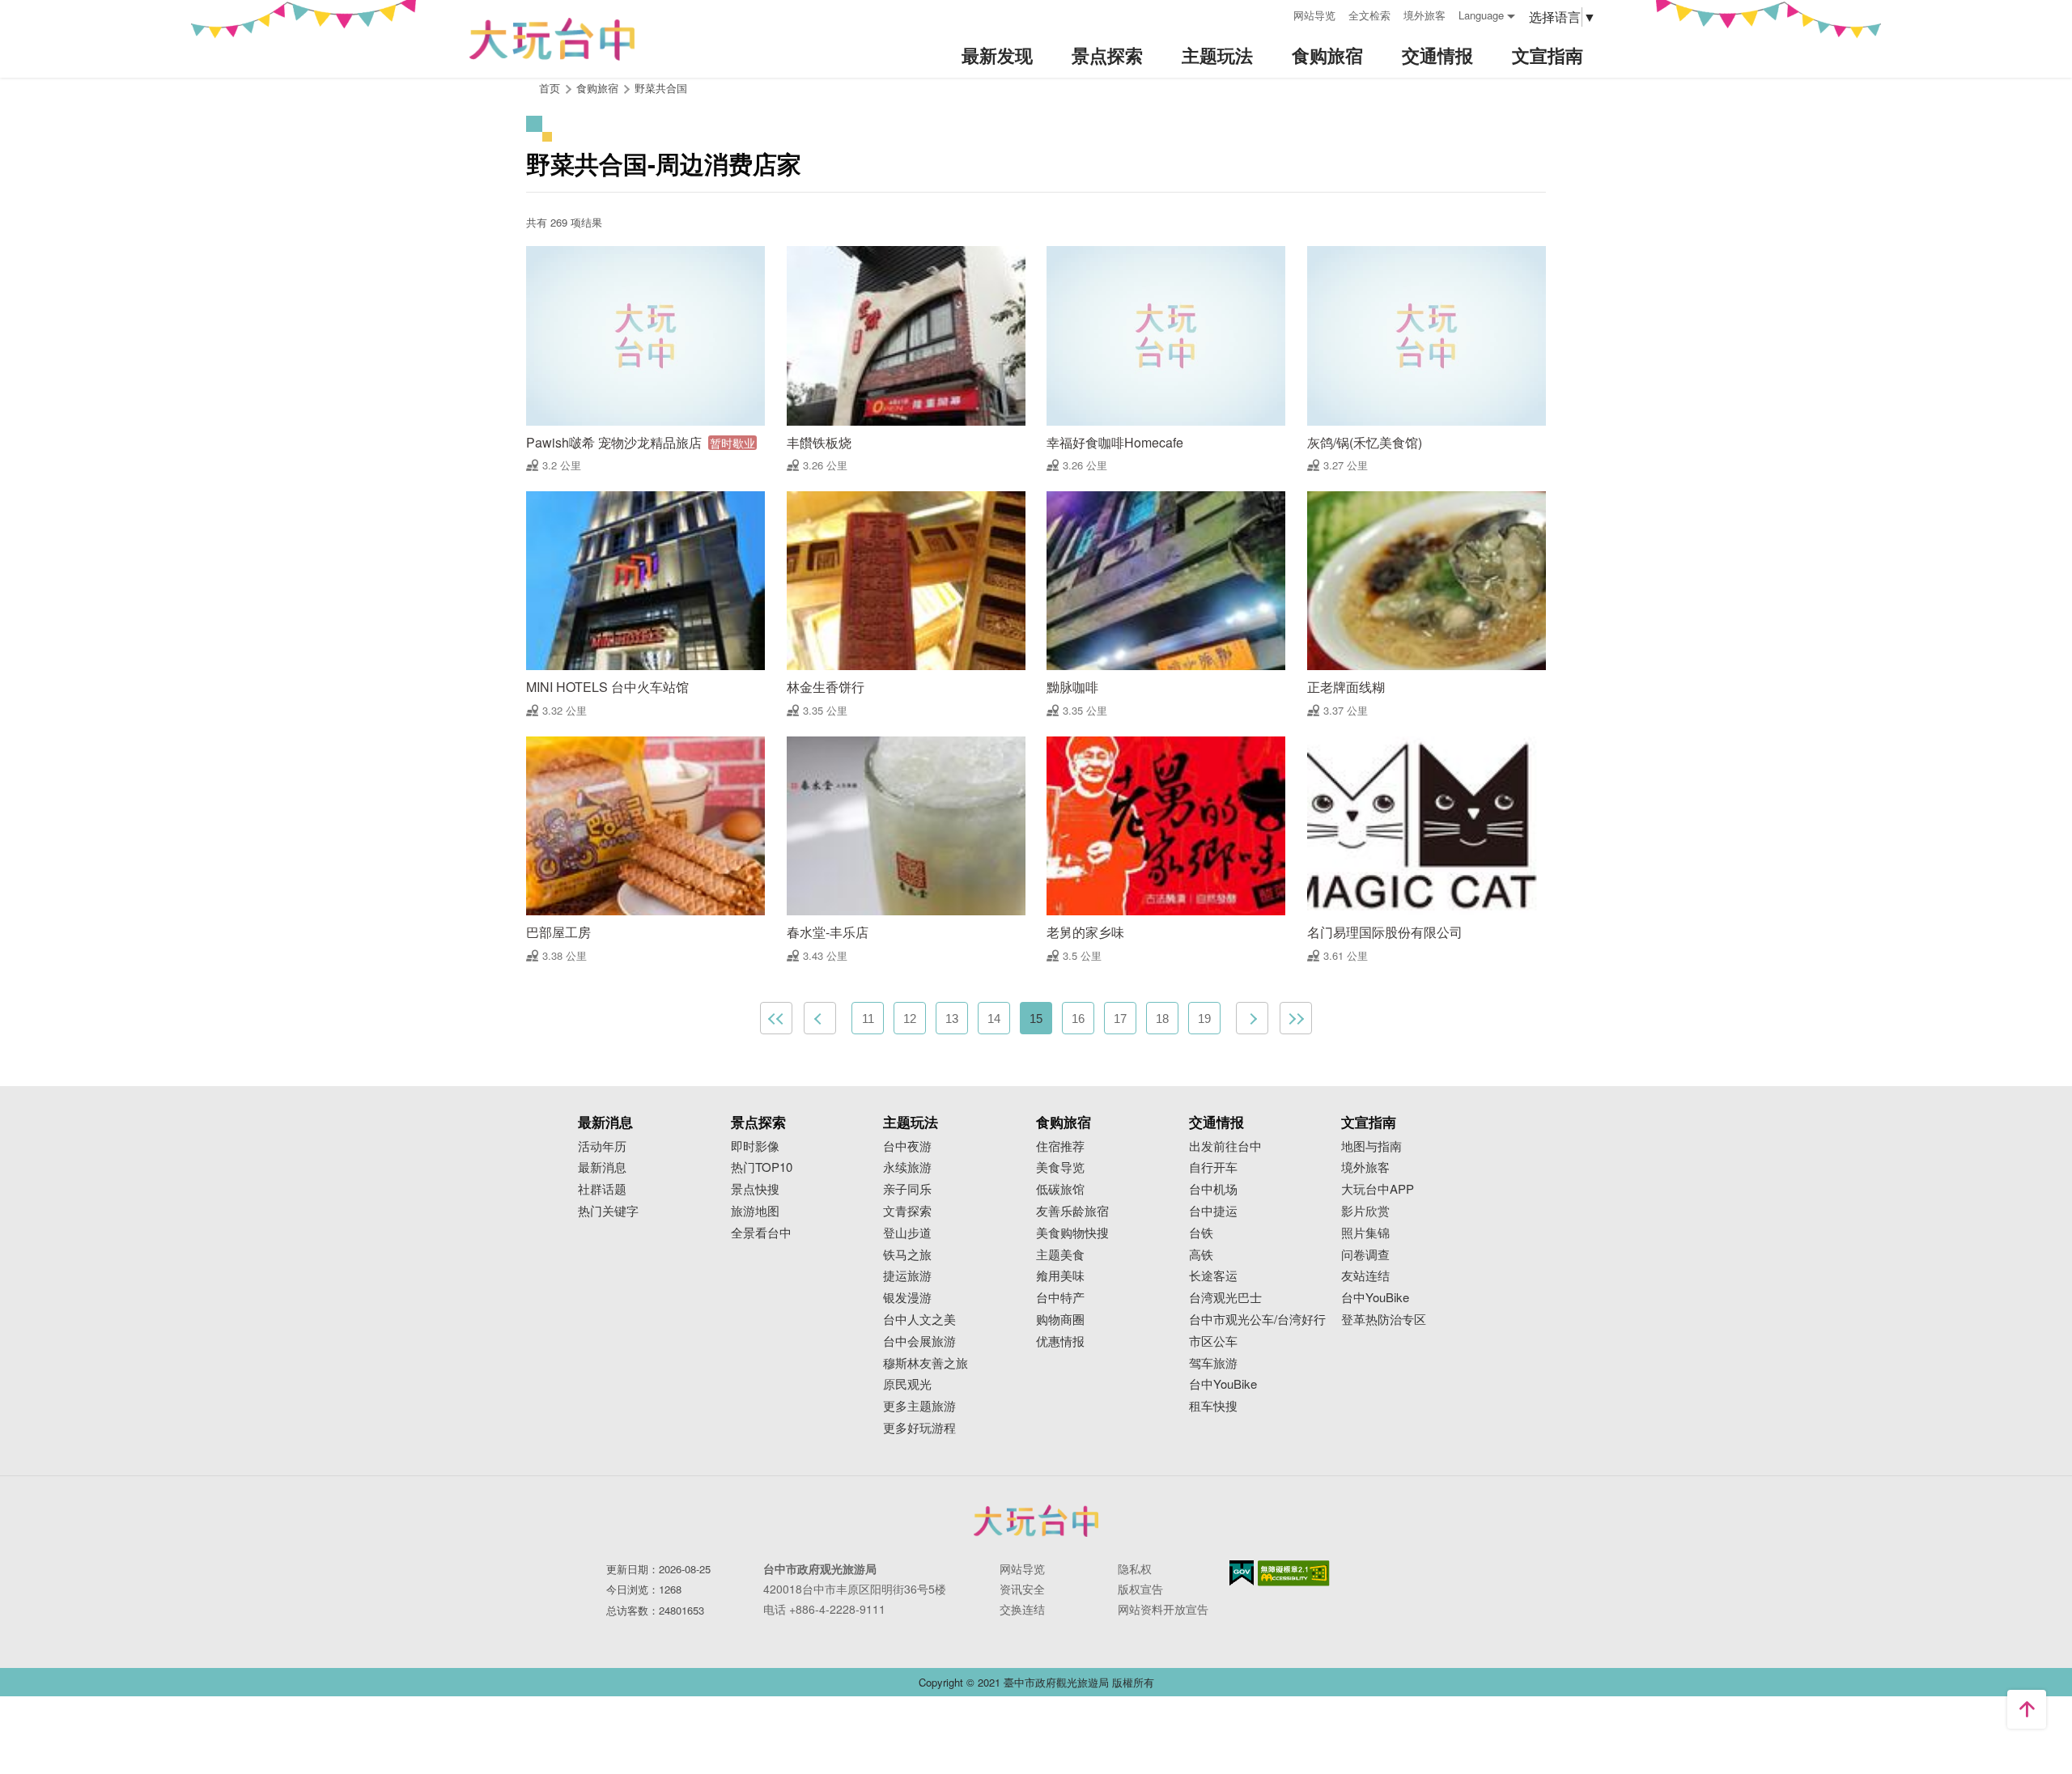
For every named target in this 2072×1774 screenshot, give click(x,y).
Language (1481, 15)
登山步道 (907, 1233)
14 (994, 1019)
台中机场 (1213, 1189)
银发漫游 (907, 1298)
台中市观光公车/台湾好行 (1257, 1320)
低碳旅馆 (1060, 1189)
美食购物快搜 (1072, 1233)
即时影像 (755, 1146)
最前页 (776, 1018)
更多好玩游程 (919, 1428)
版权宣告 (1140, 1589)
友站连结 (1365, 1276)
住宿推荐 (1060, 1146)
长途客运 (1213, 1276)
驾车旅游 (1213, 1363)
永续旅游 (907, 1167)
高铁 (1201, 1255)
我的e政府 (1242, 1573)
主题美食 (1060, 1255)
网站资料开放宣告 (1163, 1609)
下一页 (1252, 1018)
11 (868, 1019)
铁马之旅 (907, 1255)
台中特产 (1060, 1298)
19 (1204, 1019)
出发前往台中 (1225, 1146)
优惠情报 (1060, 1341)
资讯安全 (1022, 1589)
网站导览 (1314, 15)
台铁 (1201, 1233)
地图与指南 (1371, 1146)
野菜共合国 (661, 88)
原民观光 (907, 1384)
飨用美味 (1060, 1276)
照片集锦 (1365, 1233)
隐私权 (1135, 1568)
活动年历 (602, 1146)
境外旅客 (1424, 15)
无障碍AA (1294, 1573)
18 (1162, 1019)
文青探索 (907, 1211)
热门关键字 (608, 1211)
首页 (550, 88)
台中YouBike (1223, 1384)
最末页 (1296, 1018)
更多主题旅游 (919, 1406)
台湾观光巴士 (1225, 1298)
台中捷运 (1213, 1211)
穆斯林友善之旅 (926, 1363)
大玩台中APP (1378, 1189)
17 (1120, 1019)
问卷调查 (1365, 1255)
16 (1078, 1019)
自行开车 (1213, 1167)
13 (952, 1019)
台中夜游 (907, 1146)
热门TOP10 (762, 1167)
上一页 (820, 1018)
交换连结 (1022, 1609)
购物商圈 (1060, 1320)
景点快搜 (755, 1189)
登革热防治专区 (1384, 1320)
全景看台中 (761, 1233)
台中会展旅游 (919, 1341)
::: (1276, 13)
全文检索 (1369, 15)
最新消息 (602, 1167)
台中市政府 (1036, 1521)
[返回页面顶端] (2027, 1709)
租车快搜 (1213, 1406)
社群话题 (602, 1189)
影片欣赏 (1365, 1211)
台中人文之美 (919, 1320)
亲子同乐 (907, 1189)
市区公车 (1213, 1341)
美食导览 (1060, 1167)
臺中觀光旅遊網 (552, 39)
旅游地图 (755, 1211)
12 (910, 1019)
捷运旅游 (907, 1276)
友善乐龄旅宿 (1072, 1211)
